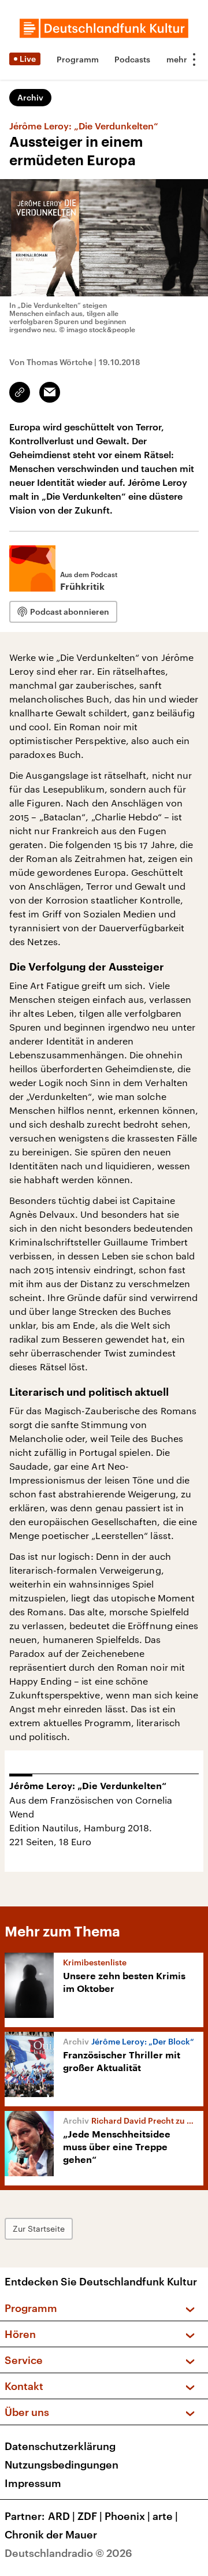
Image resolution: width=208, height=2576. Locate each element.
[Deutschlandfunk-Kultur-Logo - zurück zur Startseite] (104, 28)
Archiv (30, 97)
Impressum (33, 2483)
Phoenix (127, 2516)
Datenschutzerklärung (60, 2446)
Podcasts (132, 59)
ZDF (90, 2516)
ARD (62, 2516)
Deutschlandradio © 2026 (68, 2553)
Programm (78, 59)
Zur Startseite (39, 2229)
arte (165, 2516)
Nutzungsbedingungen (62, 2465)
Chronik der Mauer (51, 2534)
